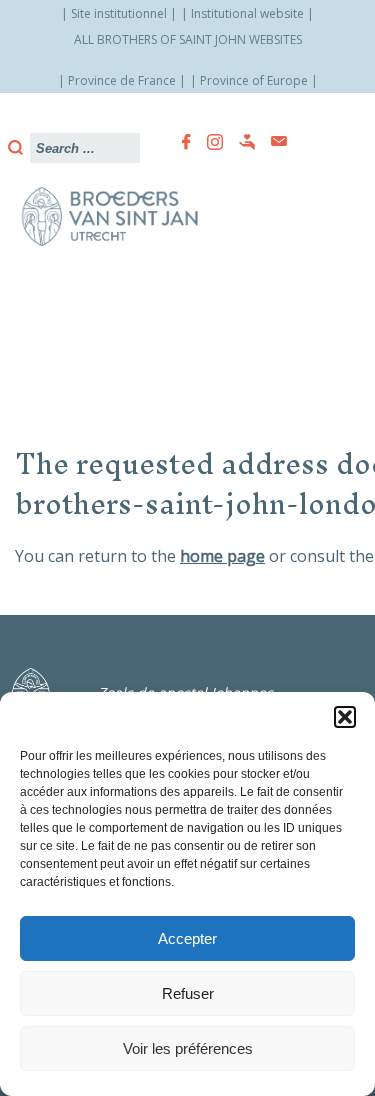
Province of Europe (254, 80)
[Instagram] (209, 142)
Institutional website (247, 13)
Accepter (187, 938)
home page (222, 556)
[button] (345, 717)
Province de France (122, 80)
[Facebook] (180, 142)
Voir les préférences (188, 1048)
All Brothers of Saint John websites (188, 39)
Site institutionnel (119, 13)
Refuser (188, 993)
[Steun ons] (241, 142)
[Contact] (273, 141)
